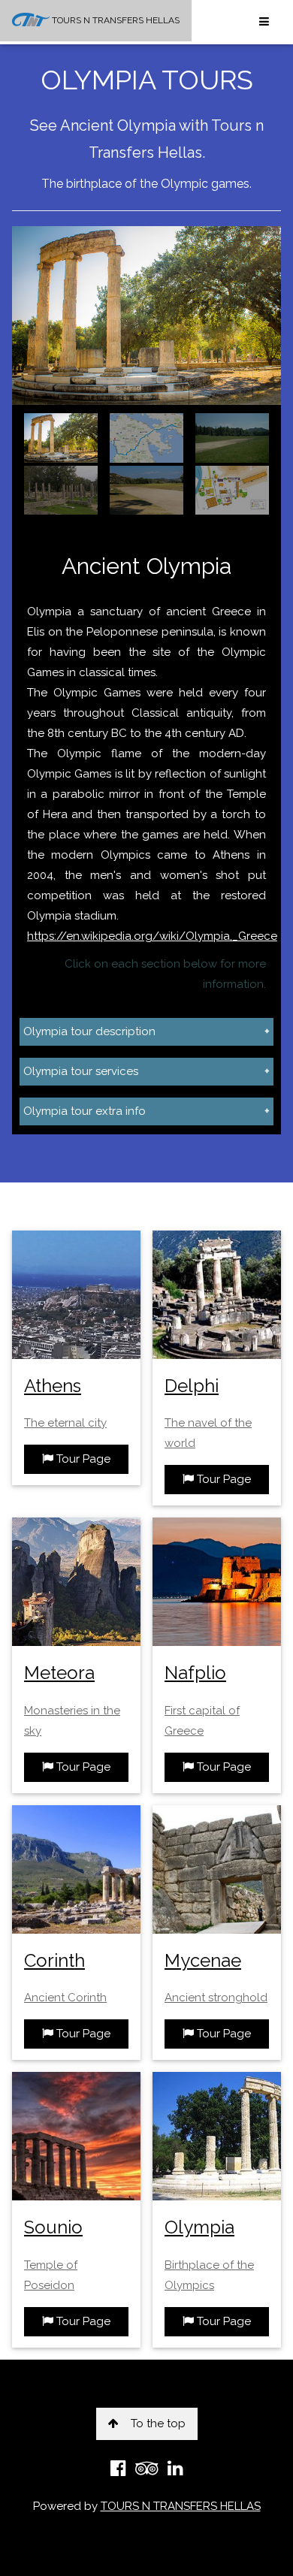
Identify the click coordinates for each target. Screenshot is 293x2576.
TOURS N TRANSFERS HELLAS (115, 20)
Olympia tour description (89, 1031)
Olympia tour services (81, 1071)
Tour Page (82, 1459)
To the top (158, 2423)
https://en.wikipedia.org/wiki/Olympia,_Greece (152, 936)
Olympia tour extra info (85, 1111)
